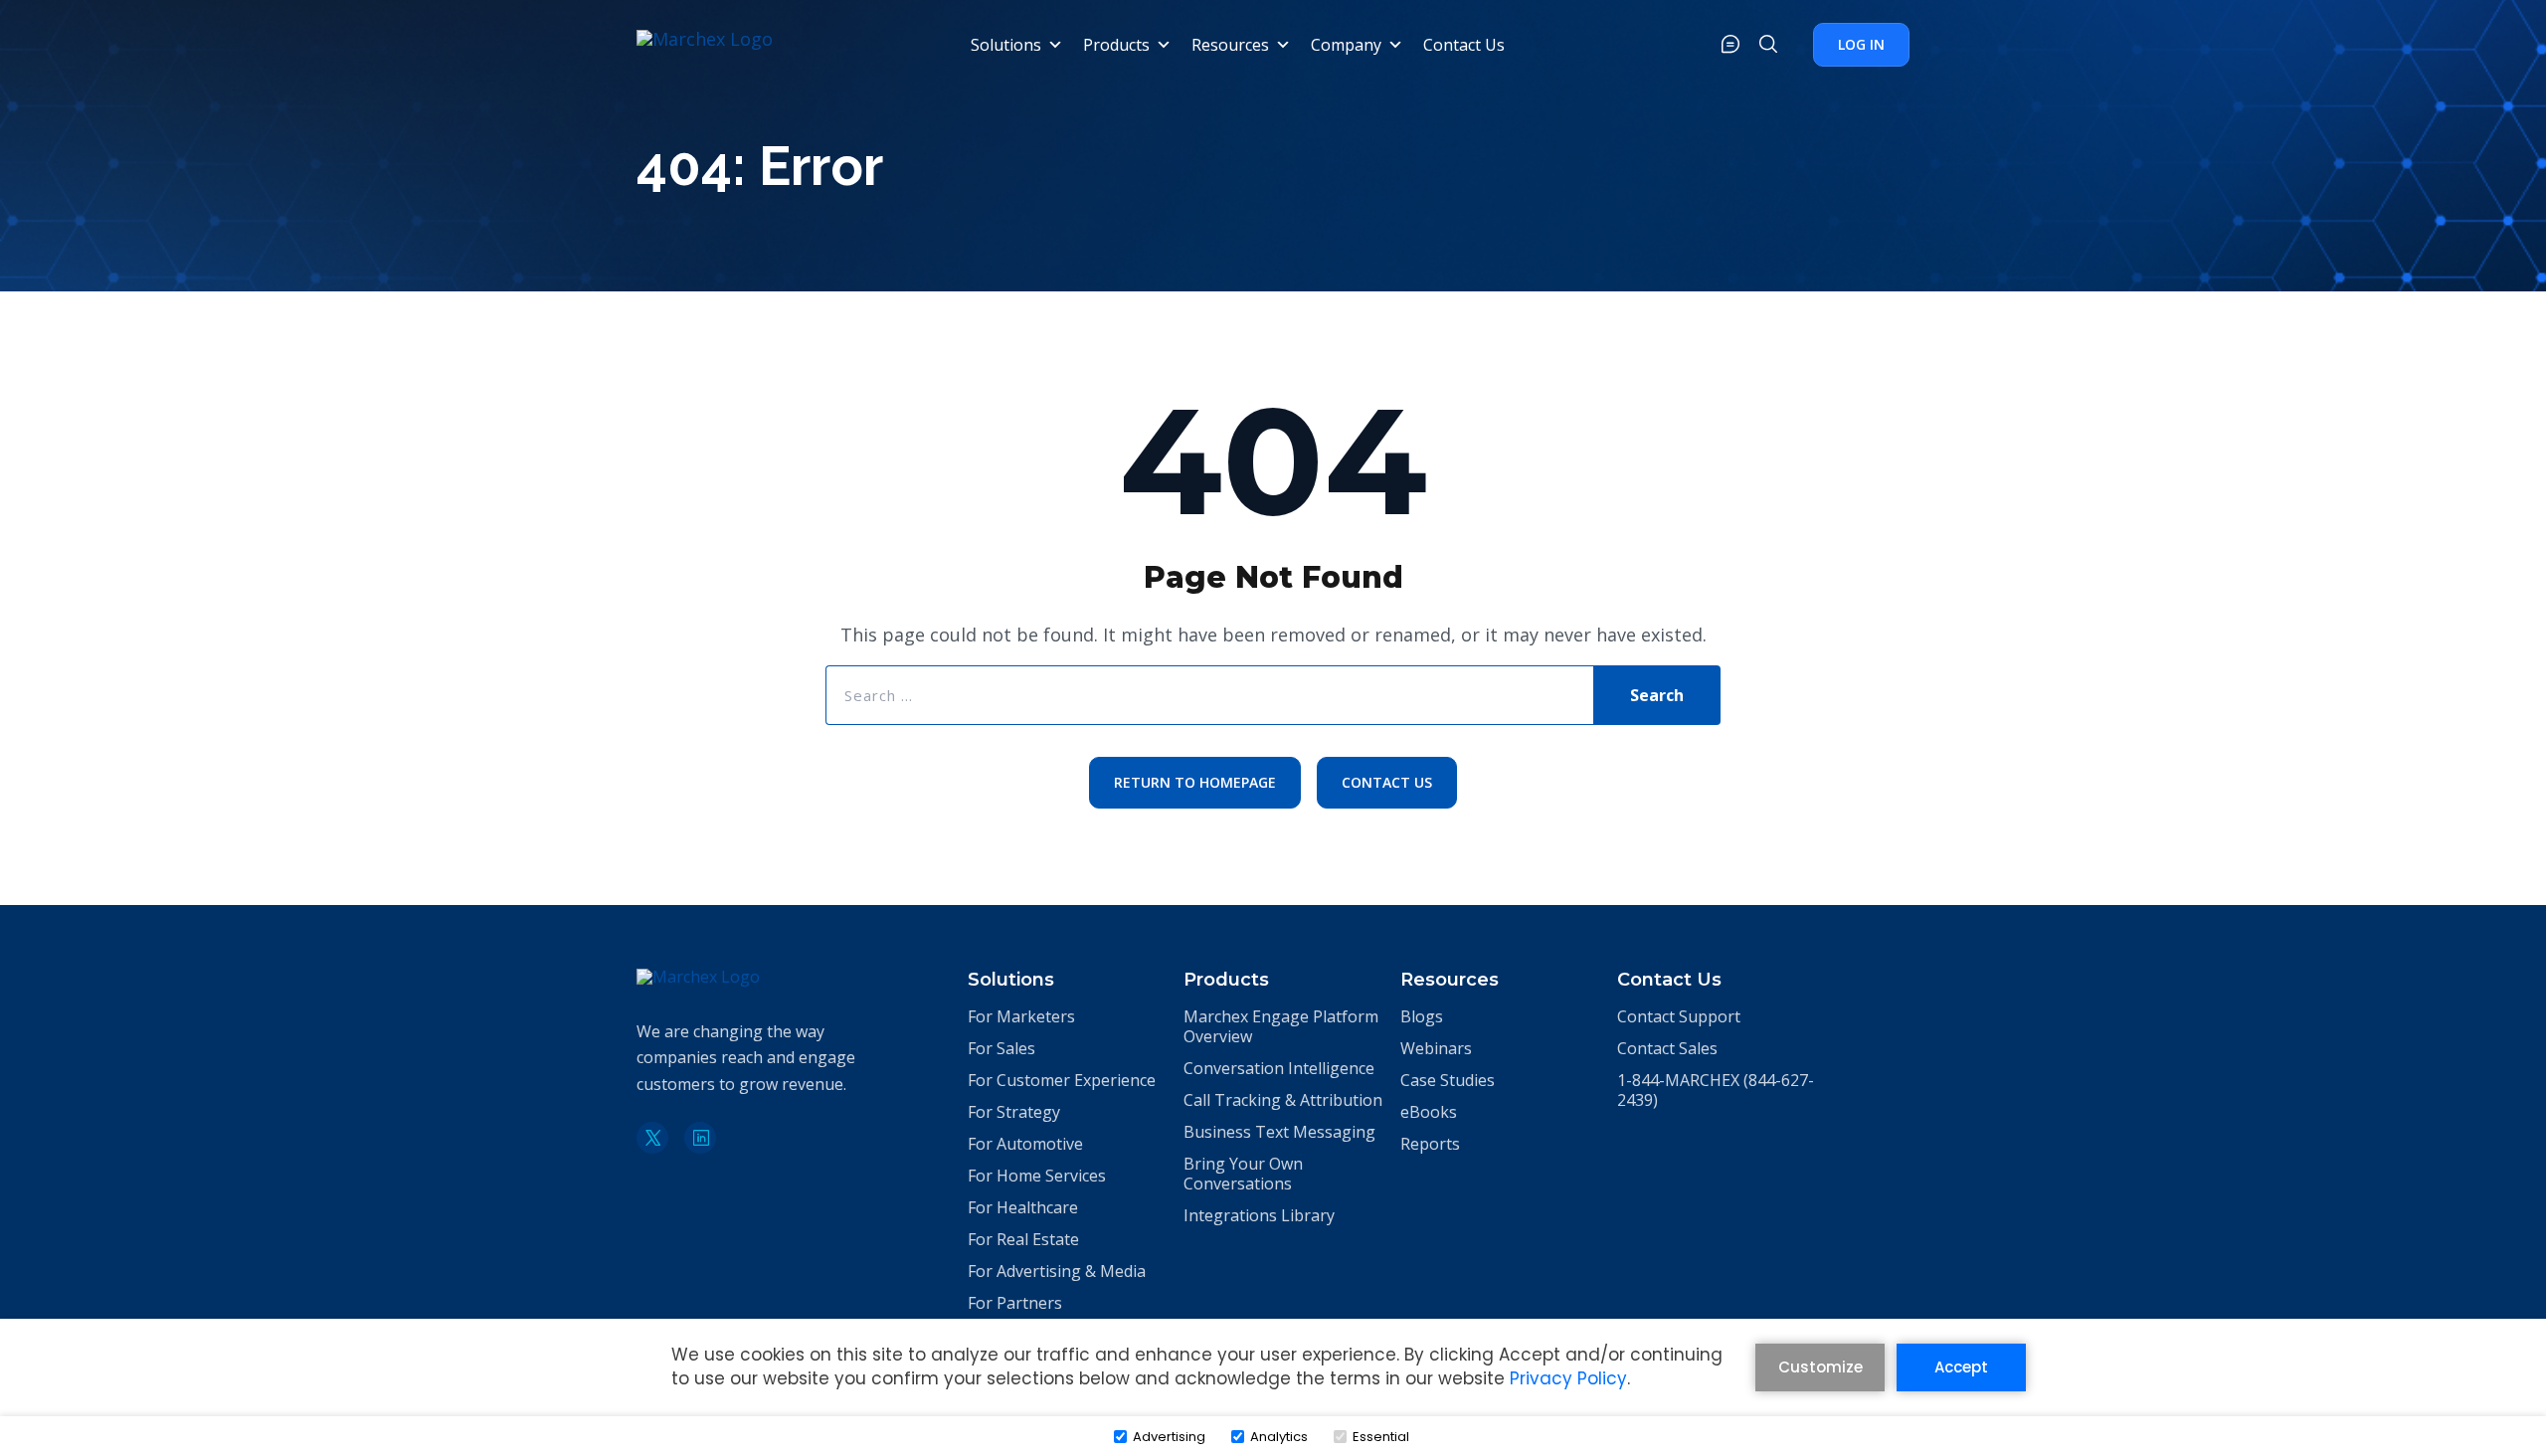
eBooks (1429, 1112)
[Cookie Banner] (1273, 1385)
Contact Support (1679, 1016)
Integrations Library (1259, 1215)
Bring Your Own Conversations (1243, 1174)
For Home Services (1037, 1176)
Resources (1230, 45)
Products (1116, 45)
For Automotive (1025, 1144)
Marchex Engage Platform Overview (1281, 1026)
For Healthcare (1023, 1207)
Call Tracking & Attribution (1283, 1100)
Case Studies (1448, 1080)
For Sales (1001, 1048)
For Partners (1015, 1303)
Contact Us (1464, 45)
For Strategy (1014, 1112)
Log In (1861, 44)
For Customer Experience (1062, 1080)
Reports (1430, 1144)
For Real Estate (1023, 1239)
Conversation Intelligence (1279, 1068)
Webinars (1436, 1048)
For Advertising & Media (1057, 1271)
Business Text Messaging (1279, 1132)
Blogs (1422, 1016)
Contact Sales (1667, 1048)
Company (1346, 45)
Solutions (1006, 45)
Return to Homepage (1195, 782)
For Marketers (1021, 1016)
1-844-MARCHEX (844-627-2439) (1716, 1090)
